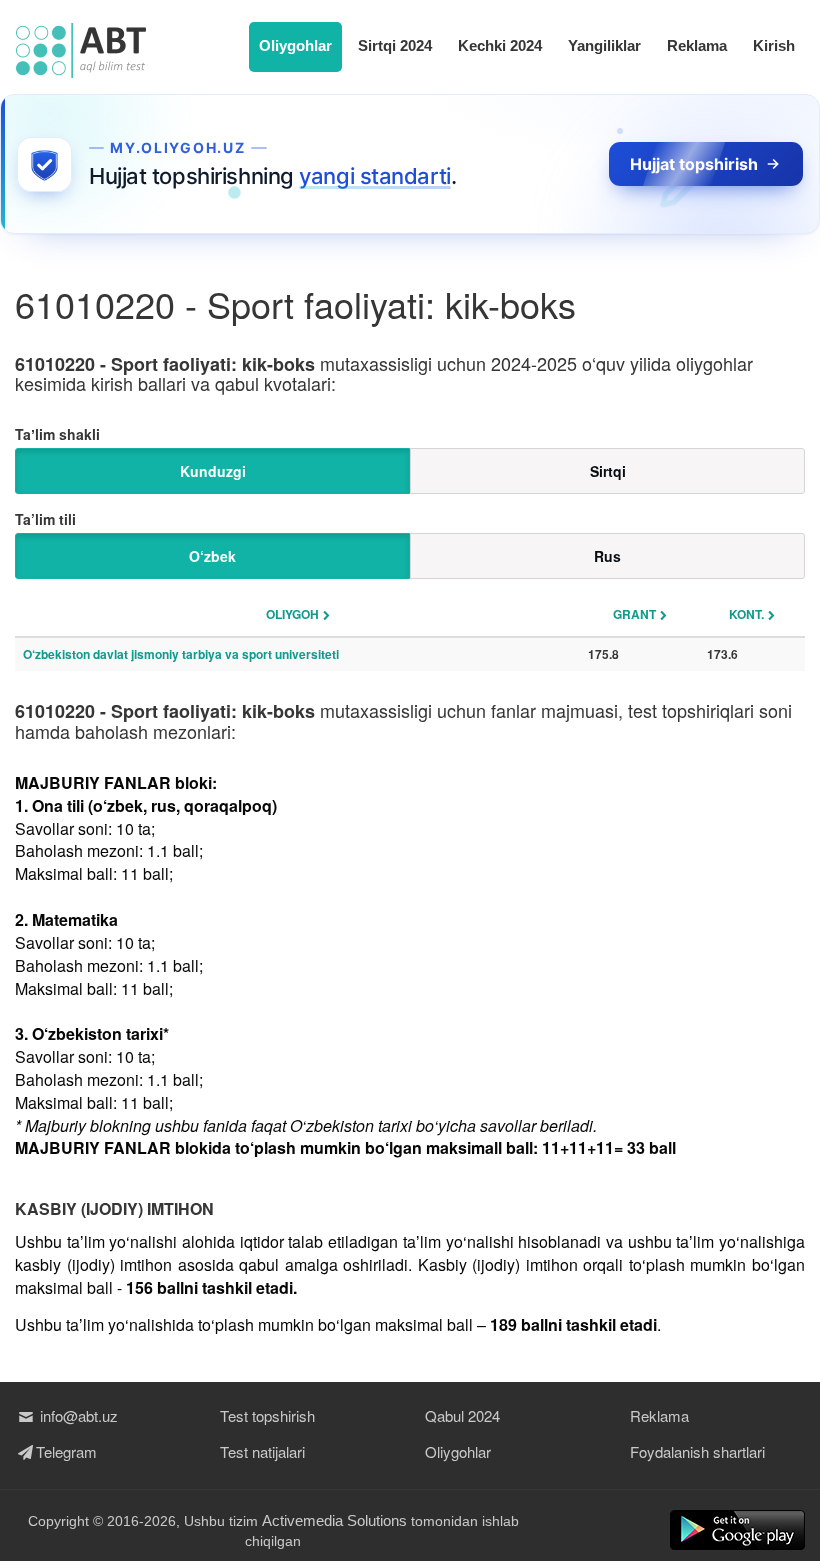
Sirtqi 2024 (395, 45)
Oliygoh (292, 614)
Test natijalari (262, 1451)
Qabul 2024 (462, 1415)
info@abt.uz (77, 1415)
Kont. (746, 614)
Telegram (66, 1451)
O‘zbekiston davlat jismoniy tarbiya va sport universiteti (181, 654)
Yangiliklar (604, 45)
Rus (607, 556)
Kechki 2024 (500, 45)
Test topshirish (267, 1415)
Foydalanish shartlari (697, 1451)
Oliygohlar (295, 45)
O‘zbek (212, 556)
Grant (634, 614)
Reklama (697, 45)
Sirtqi (608, 471)
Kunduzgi (213, 471)
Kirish (774, 45)
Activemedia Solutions (334, 1520)
